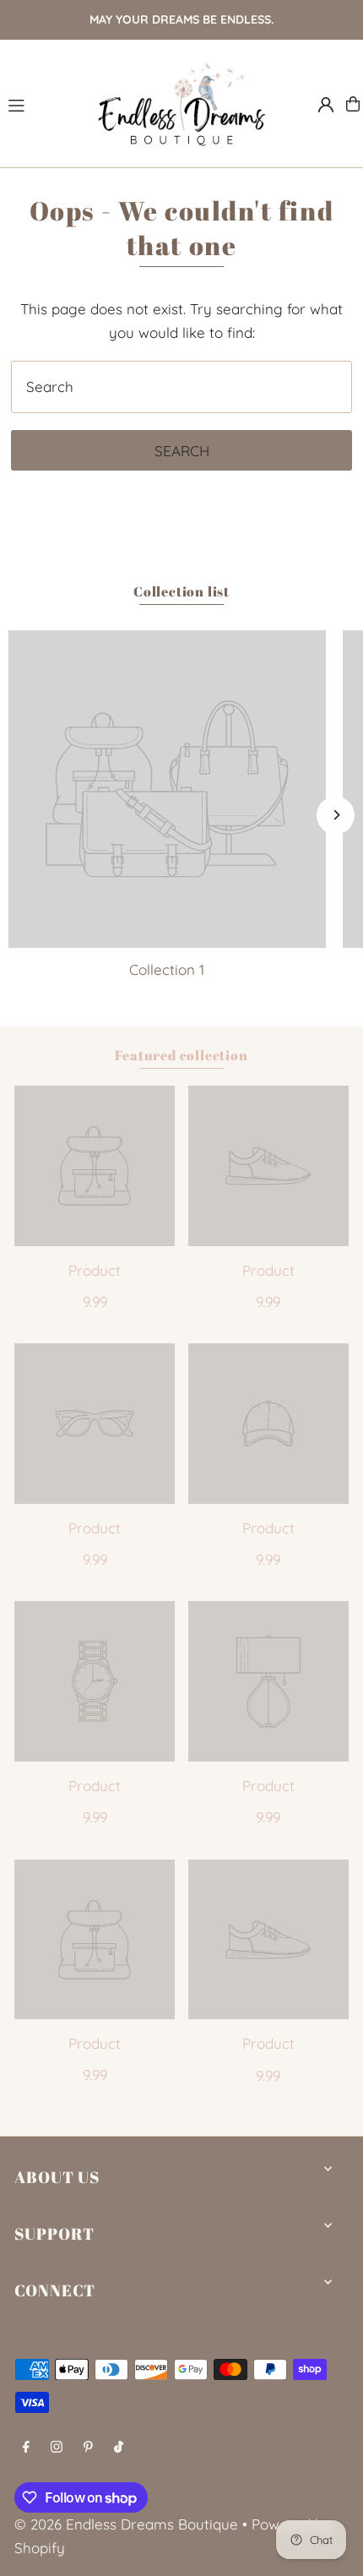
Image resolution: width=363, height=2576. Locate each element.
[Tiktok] (119, 2447)
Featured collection (181, 1055)
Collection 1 (167, 969)
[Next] (336, 815)
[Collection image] (167, 789)
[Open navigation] (43, 103)
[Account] (326, 105)
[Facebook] (26, 2447)
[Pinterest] (88, 2447)
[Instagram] (57, 2447)
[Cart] (353, 104)
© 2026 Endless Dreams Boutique (126, 2524)
